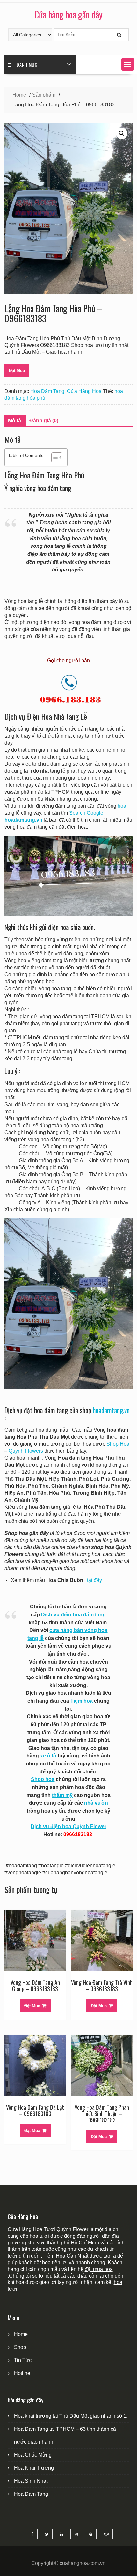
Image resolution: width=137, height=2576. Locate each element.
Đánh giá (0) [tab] (44, 421)
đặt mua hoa (99, 2269)
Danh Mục (27, 64)
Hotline (22, 2373)
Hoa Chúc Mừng (33, 2455)
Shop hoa (43, 1779)
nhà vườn (96, 1803)
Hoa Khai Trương (34, 2468)
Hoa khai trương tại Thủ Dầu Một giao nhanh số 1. (71, 2416)
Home (21, 2334)
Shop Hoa (118, 1444)
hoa (122, 806)
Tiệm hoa (82, 1701)
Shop (20, 2347)
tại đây (94, 1580)
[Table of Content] (57, 457)
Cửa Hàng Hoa (84, 391)
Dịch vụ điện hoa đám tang (73, 1615)
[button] (128, 64)
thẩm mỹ (62, 1795)
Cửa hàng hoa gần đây (68, 14)
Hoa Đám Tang (47, 391)
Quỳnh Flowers (26, 1451)
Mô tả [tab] (14, 421)
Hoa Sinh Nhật (31, 2481)
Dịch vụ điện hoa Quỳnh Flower (68, 1826)
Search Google (86, 813)
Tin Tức (23, 2360)
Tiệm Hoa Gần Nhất (66, 2256)
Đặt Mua (17, 371)
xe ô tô (48, 1756)
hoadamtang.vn (111, 1410)
